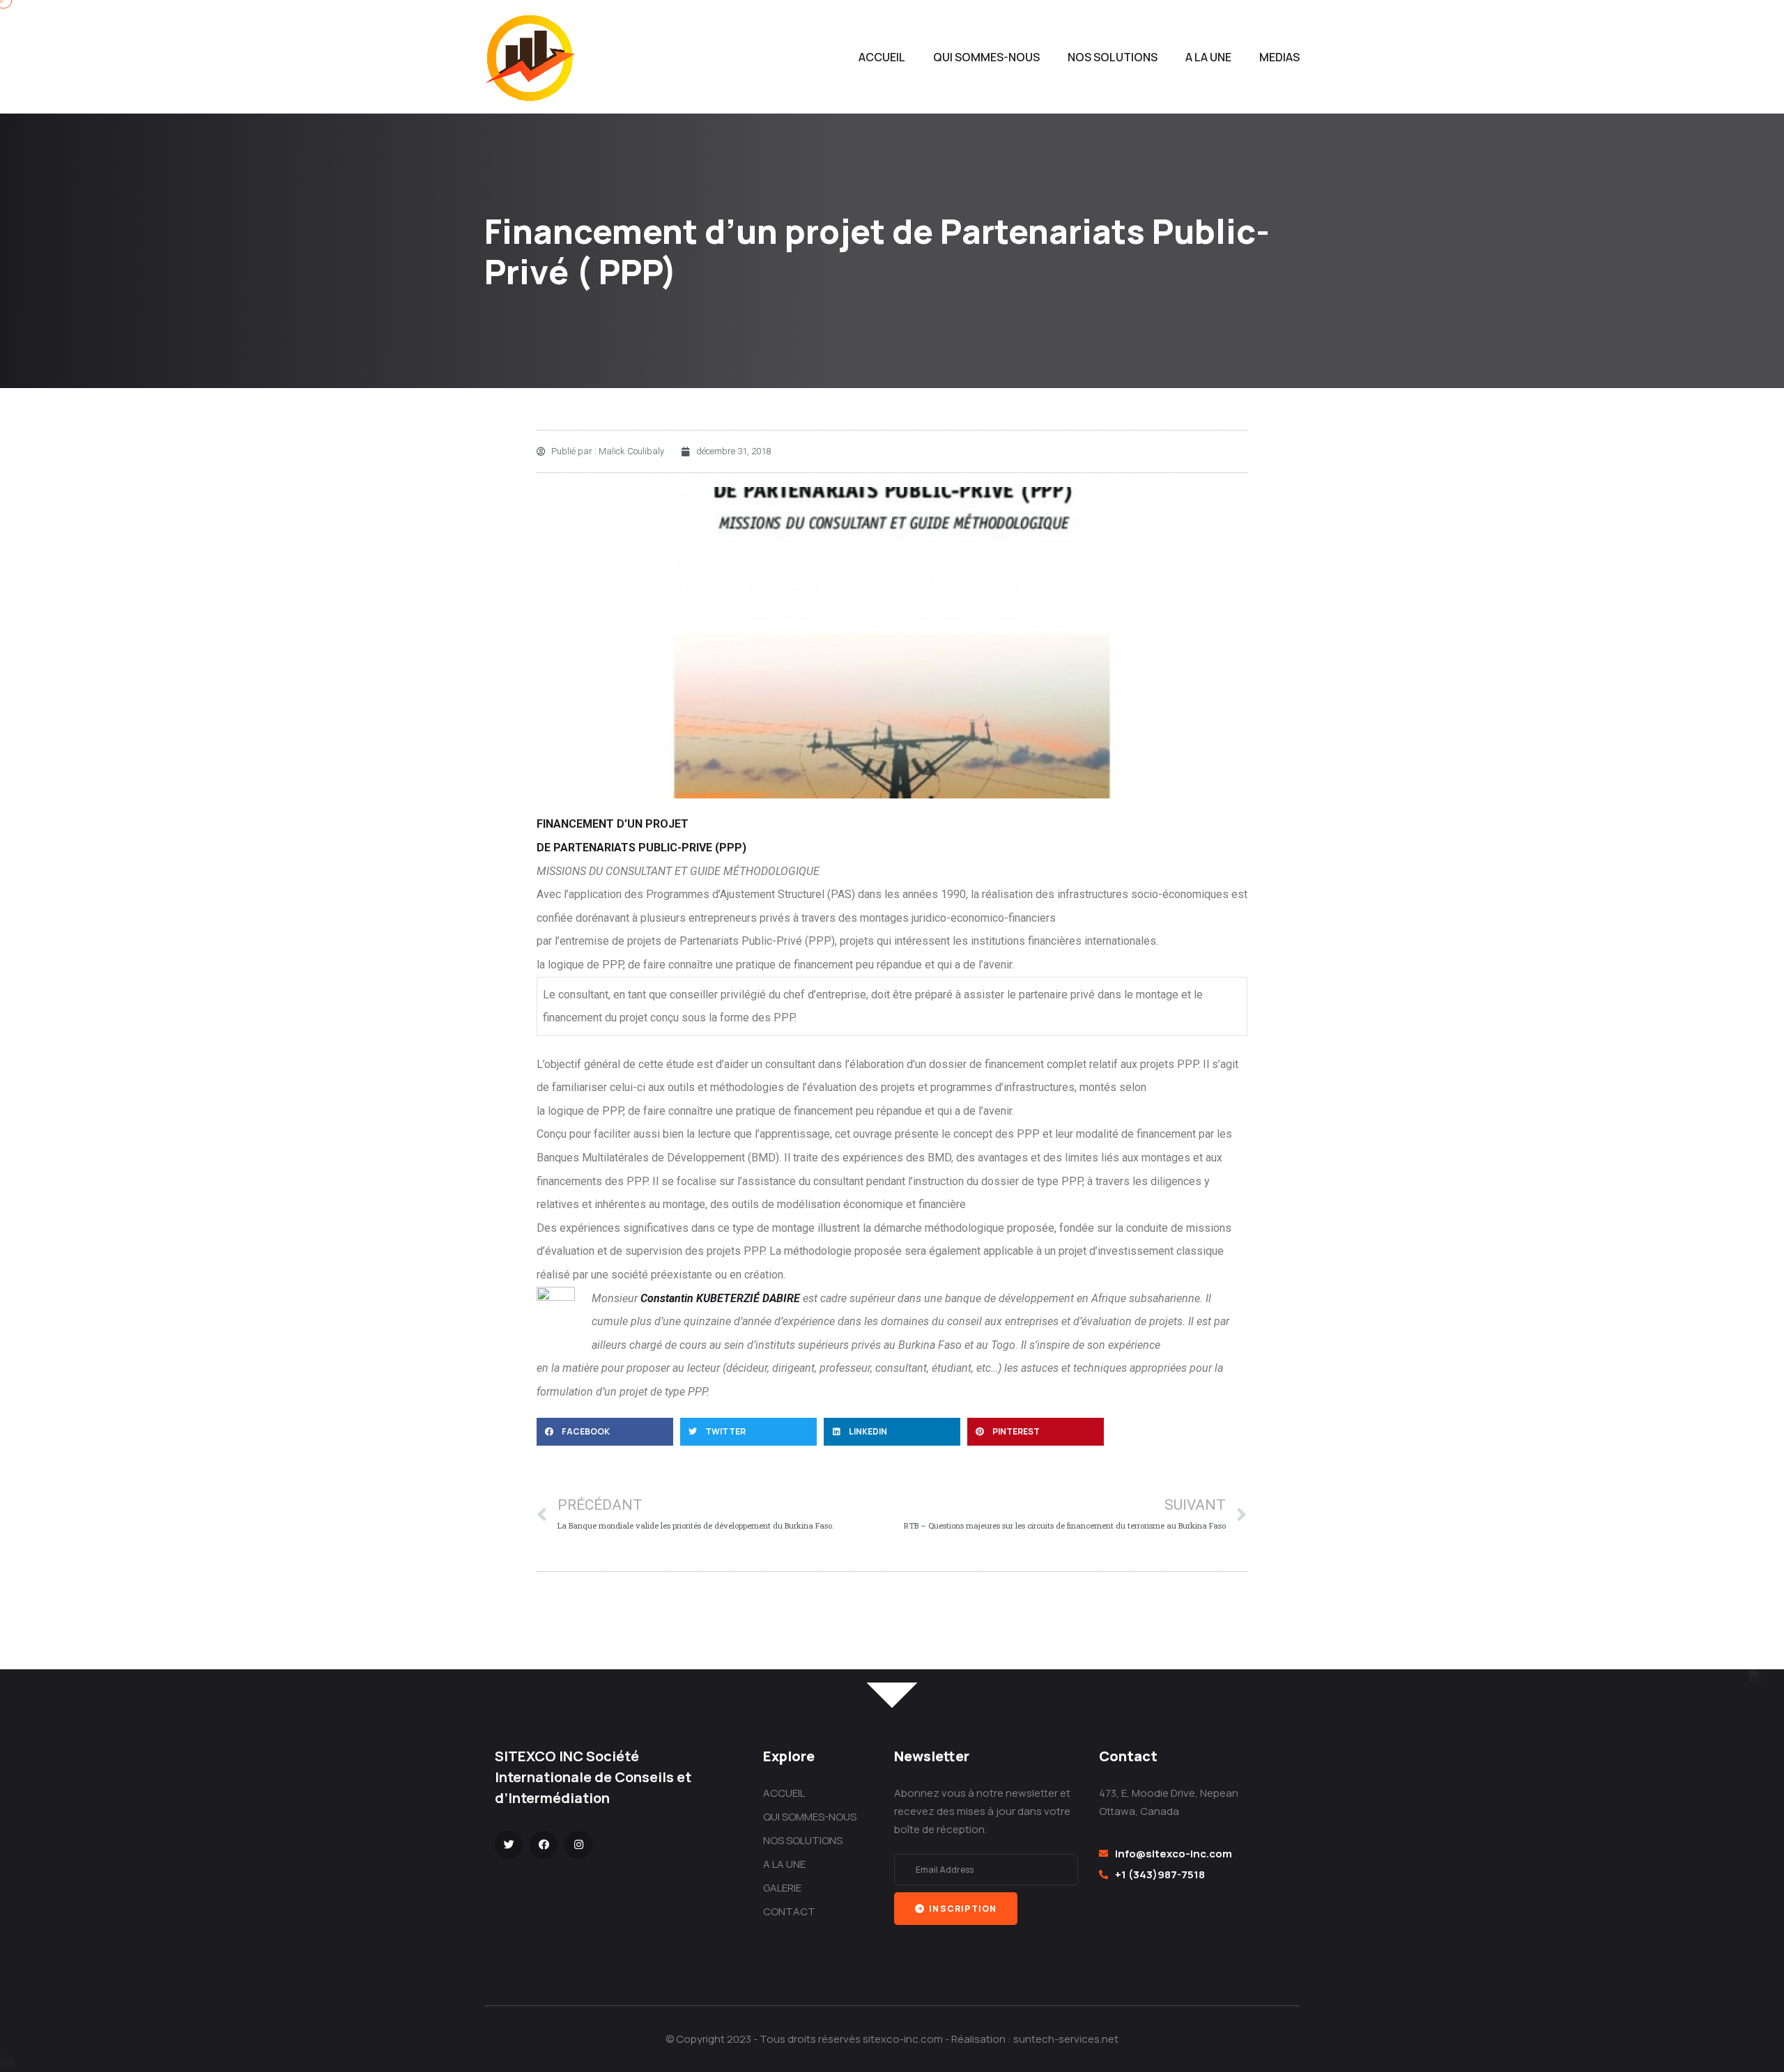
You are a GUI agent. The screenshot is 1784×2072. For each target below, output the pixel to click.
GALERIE (782, 1888)
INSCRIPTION (962, 1909)
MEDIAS (1279, 57)
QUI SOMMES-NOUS (986, 57)
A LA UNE (1208, 57)
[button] (605, 1432)
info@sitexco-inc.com (1174, 1854)
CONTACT (789, 1911)
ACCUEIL (882, 57)
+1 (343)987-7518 (1160, 1874)
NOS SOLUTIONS (1113, 57)
